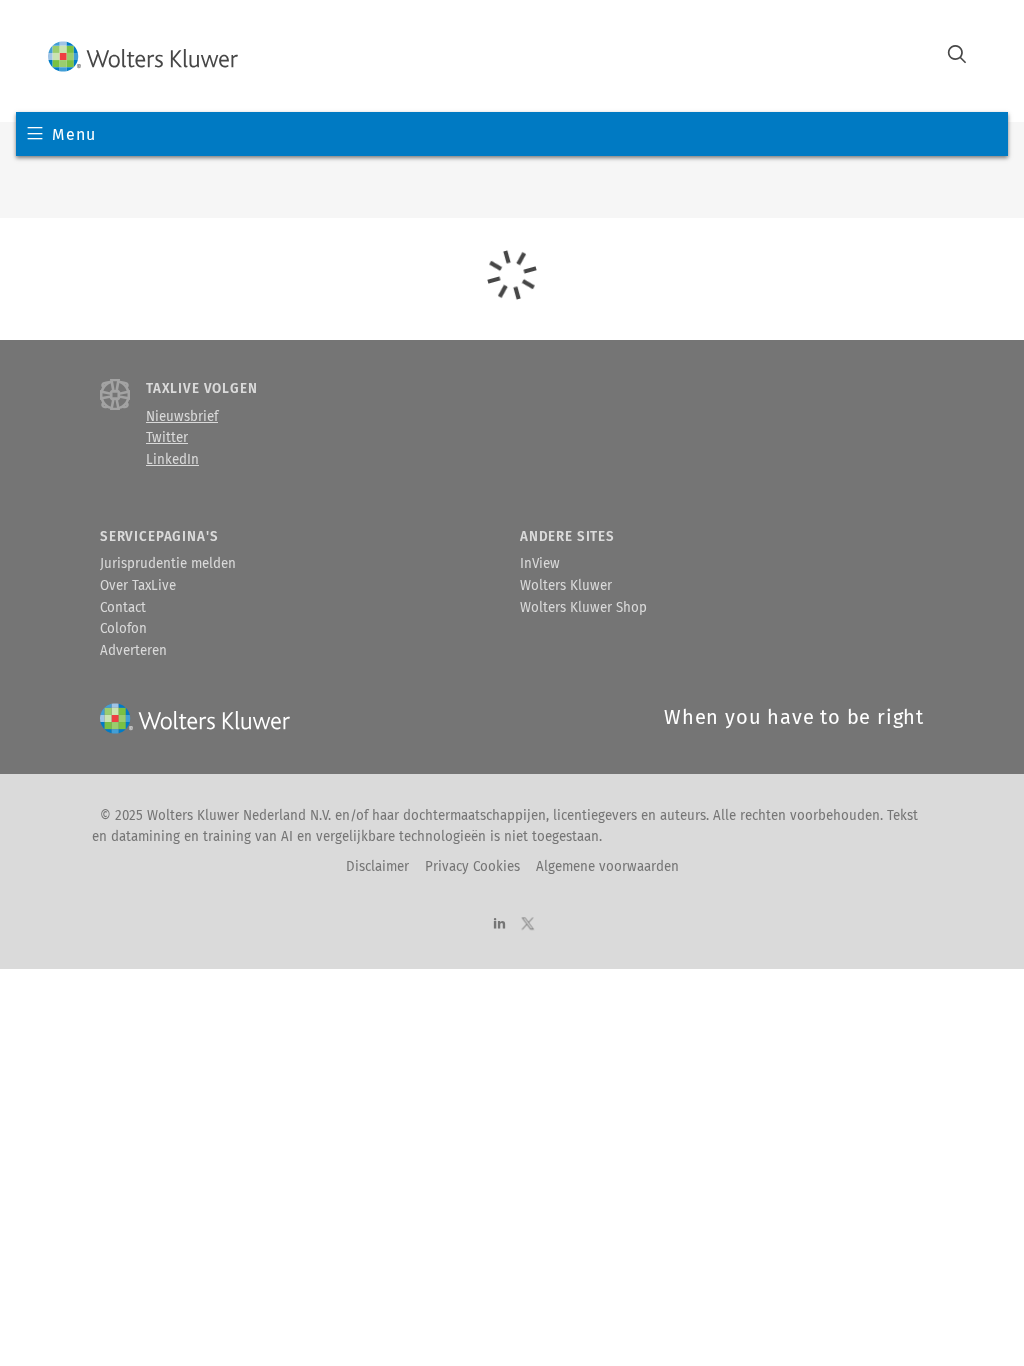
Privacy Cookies (472, 867)
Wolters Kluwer (566, 586)
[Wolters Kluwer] (143, 56)
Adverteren (133, 651)
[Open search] (957, 56)
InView (540, 564)
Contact (123, 608)
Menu (73, 134)
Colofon (123, 629)
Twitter (167, 438)
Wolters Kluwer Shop (583, 608)
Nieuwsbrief (182, 417)
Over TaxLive (138, 586)
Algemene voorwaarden (607, 867)
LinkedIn (172, 460)
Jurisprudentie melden (168, 564)
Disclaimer (377, 867)
